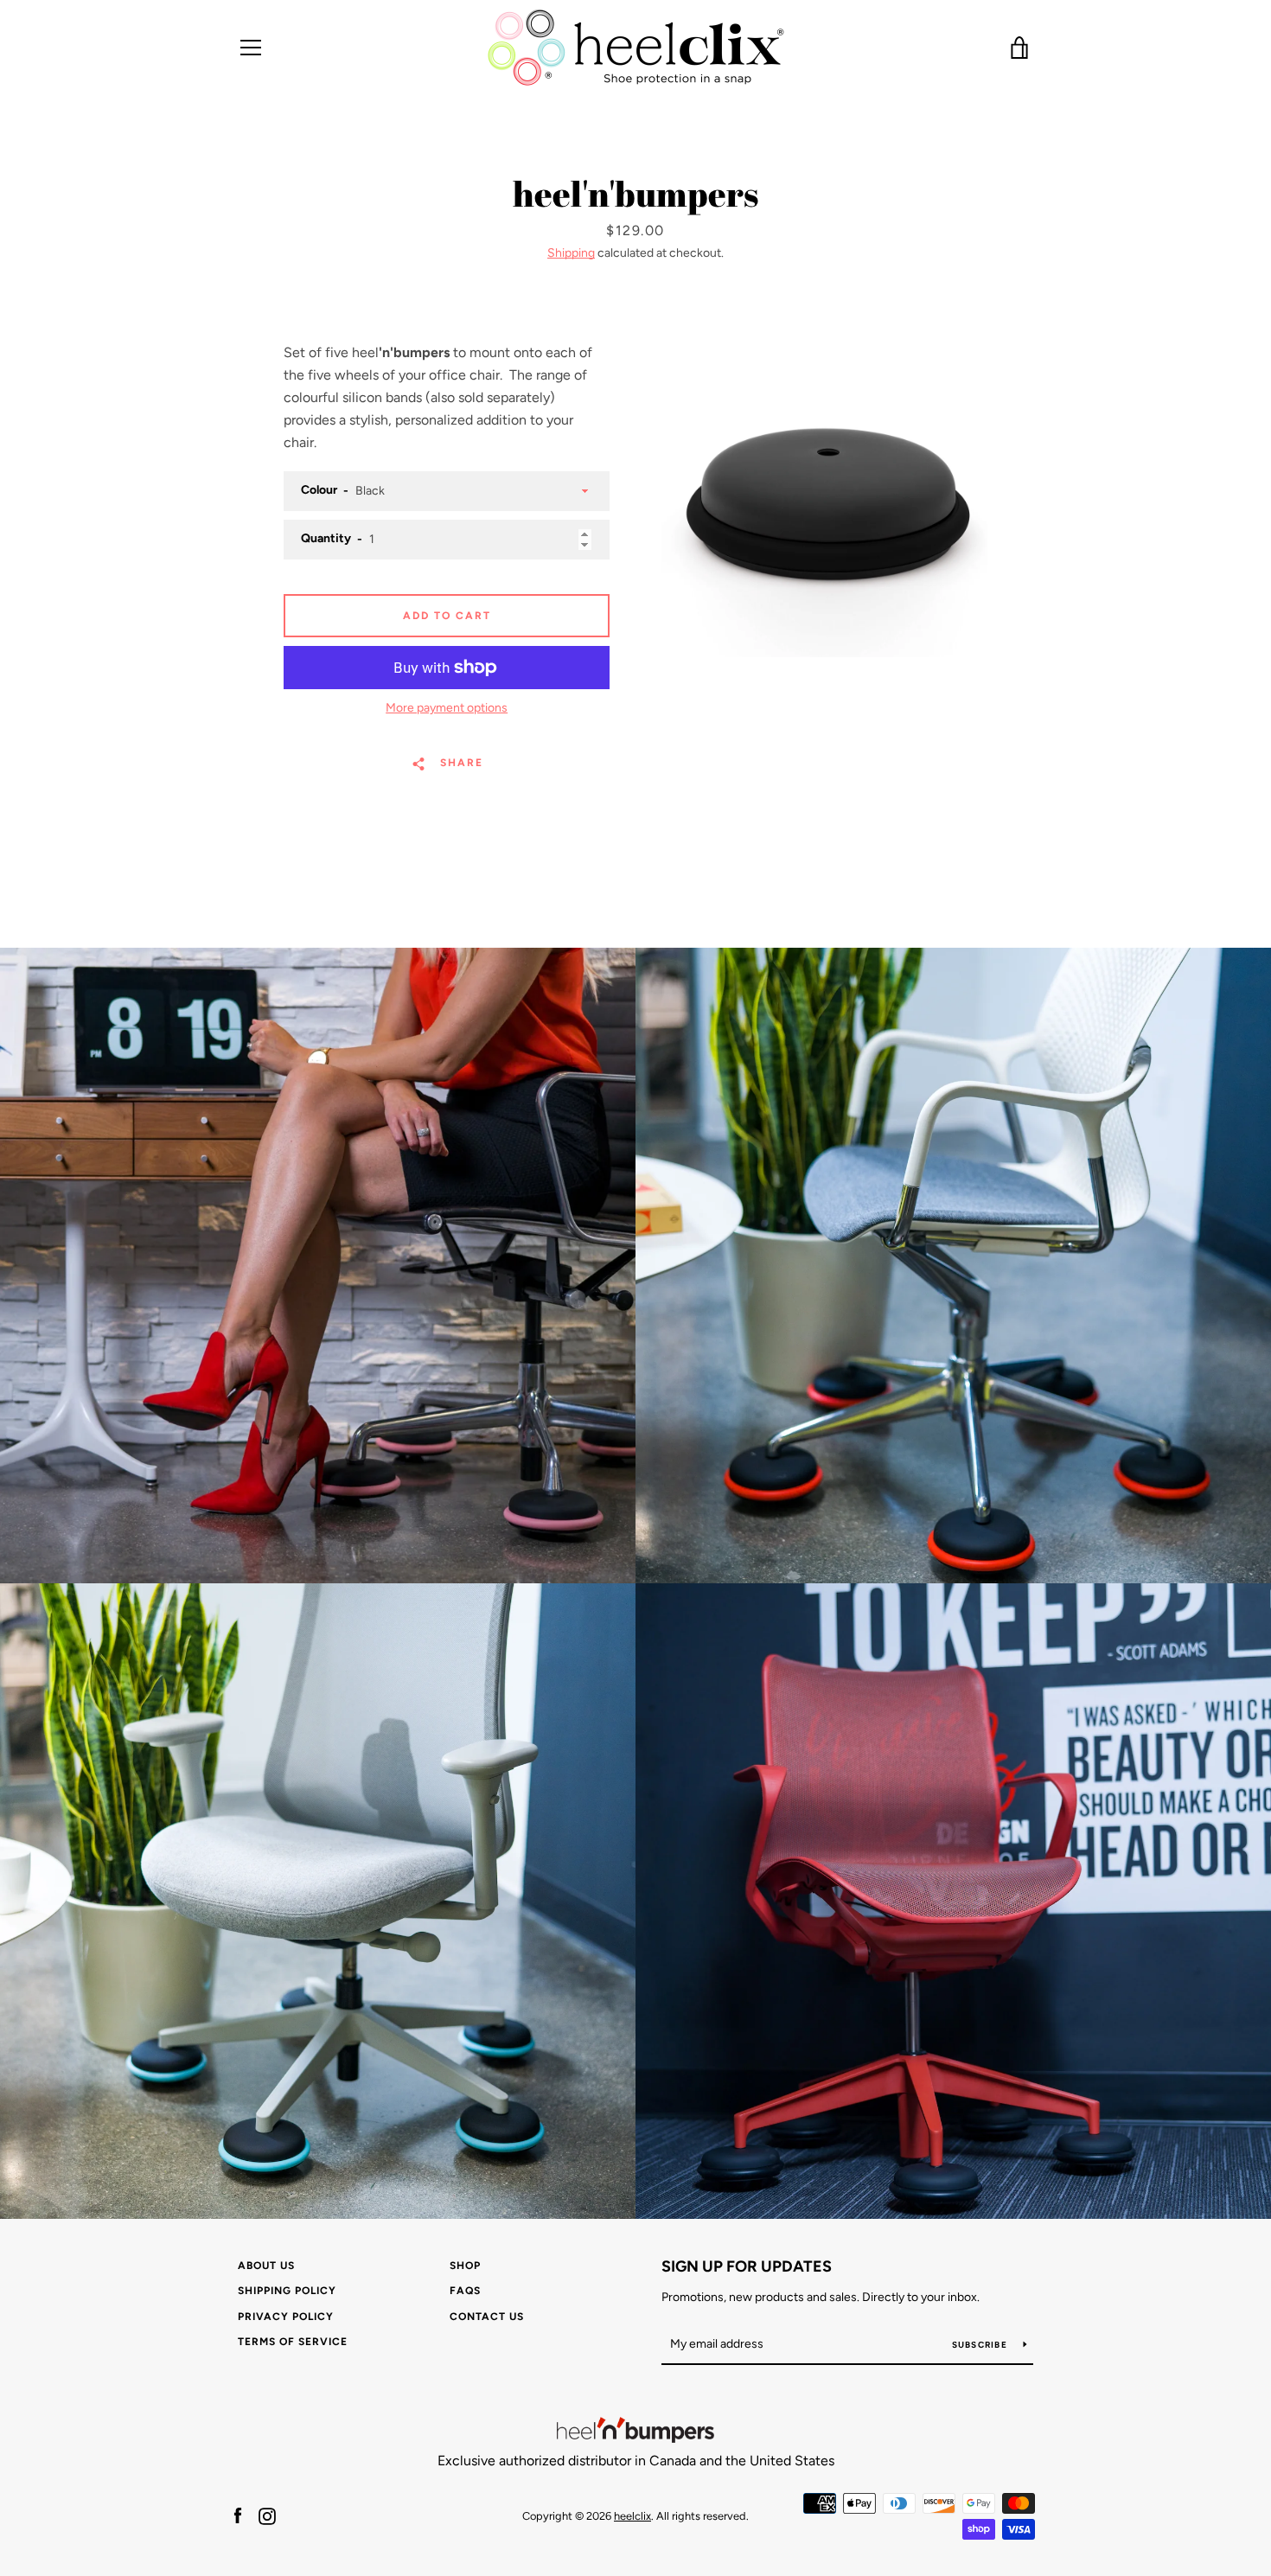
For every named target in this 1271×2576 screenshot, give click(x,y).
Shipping (571, 253)
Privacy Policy (286, 2317)
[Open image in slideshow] (824, 500)
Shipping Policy (287, 2291)
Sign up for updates (747, 2266)
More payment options (447, 708)
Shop (465, 2266)
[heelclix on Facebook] (238, 2515)
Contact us (487, 2317)
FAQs (465, 2291)
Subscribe (981, 2345)
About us (266, 2266)
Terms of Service (293, 2342)
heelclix (632, 2516)
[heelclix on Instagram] (267, 2515)
